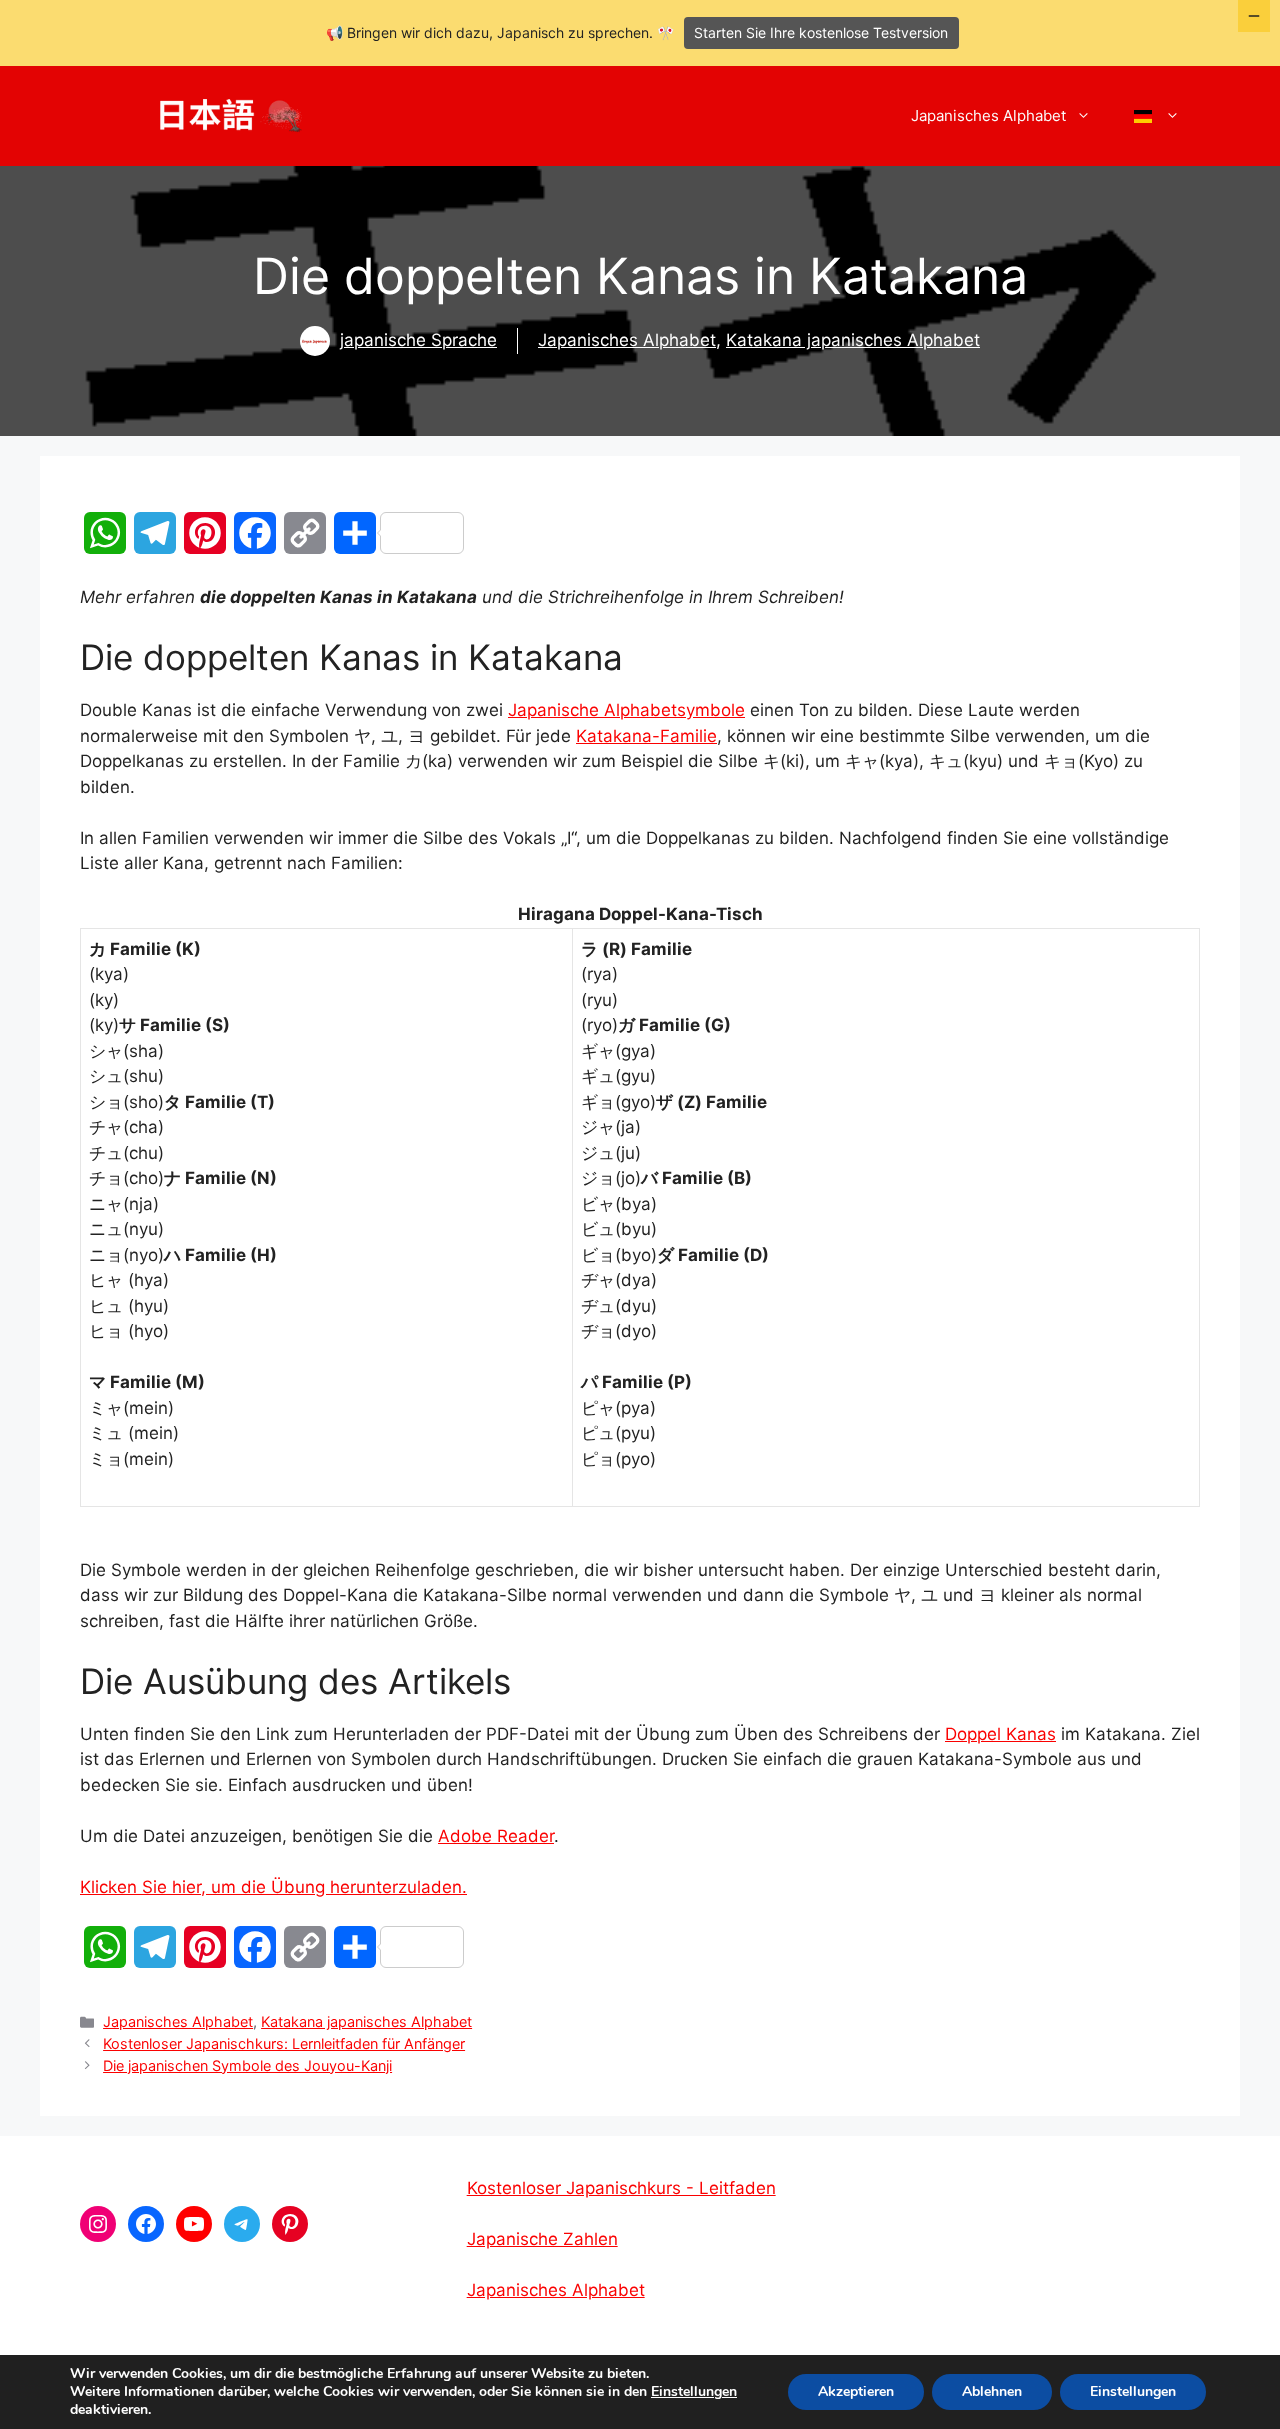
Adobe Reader (496, 1836)
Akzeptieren (856, 2391)
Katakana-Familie (646, 736)
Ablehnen (992, 2391)
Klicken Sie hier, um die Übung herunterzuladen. (273, 1887)
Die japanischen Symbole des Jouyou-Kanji (247, 2065)
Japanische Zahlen (542, 2239)
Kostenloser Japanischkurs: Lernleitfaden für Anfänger (284, 2043)
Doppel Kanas (1000, 1734)
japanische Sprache (418, 340)
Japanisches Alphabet (988, 115)
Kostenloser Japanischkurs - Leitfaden (621, 2188)
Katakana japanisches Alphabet (853, 340)
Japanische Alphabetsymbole (626, 710)
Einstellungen (694, 2392)
